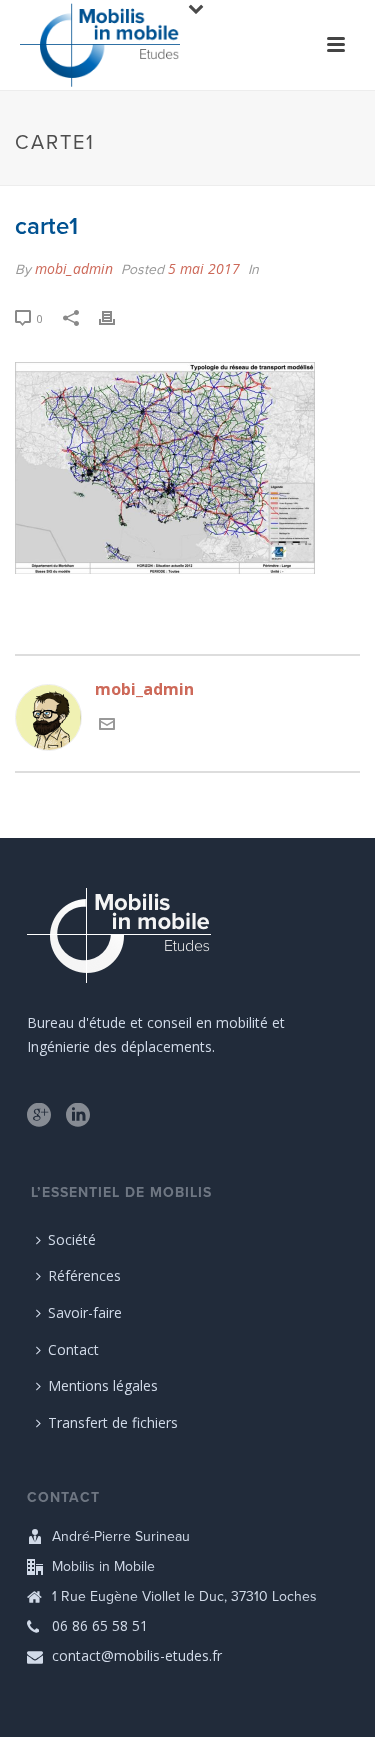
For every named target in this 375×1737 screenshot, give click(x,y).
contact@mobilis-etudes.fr (137, 1656)
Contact (73, 1349)
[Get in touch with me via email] (107, 726)
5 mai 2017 (204, 268)
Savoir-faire (85, 1312)
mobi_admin (74, 268)
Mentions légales (103, 1385)
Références (84, 1275)
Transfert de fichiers (113, 1422)
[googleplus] (39, 1116)
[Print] (117, 317)
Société (72, 1239)
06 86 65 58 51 (100, 1626)
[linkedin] (78, 1116)
